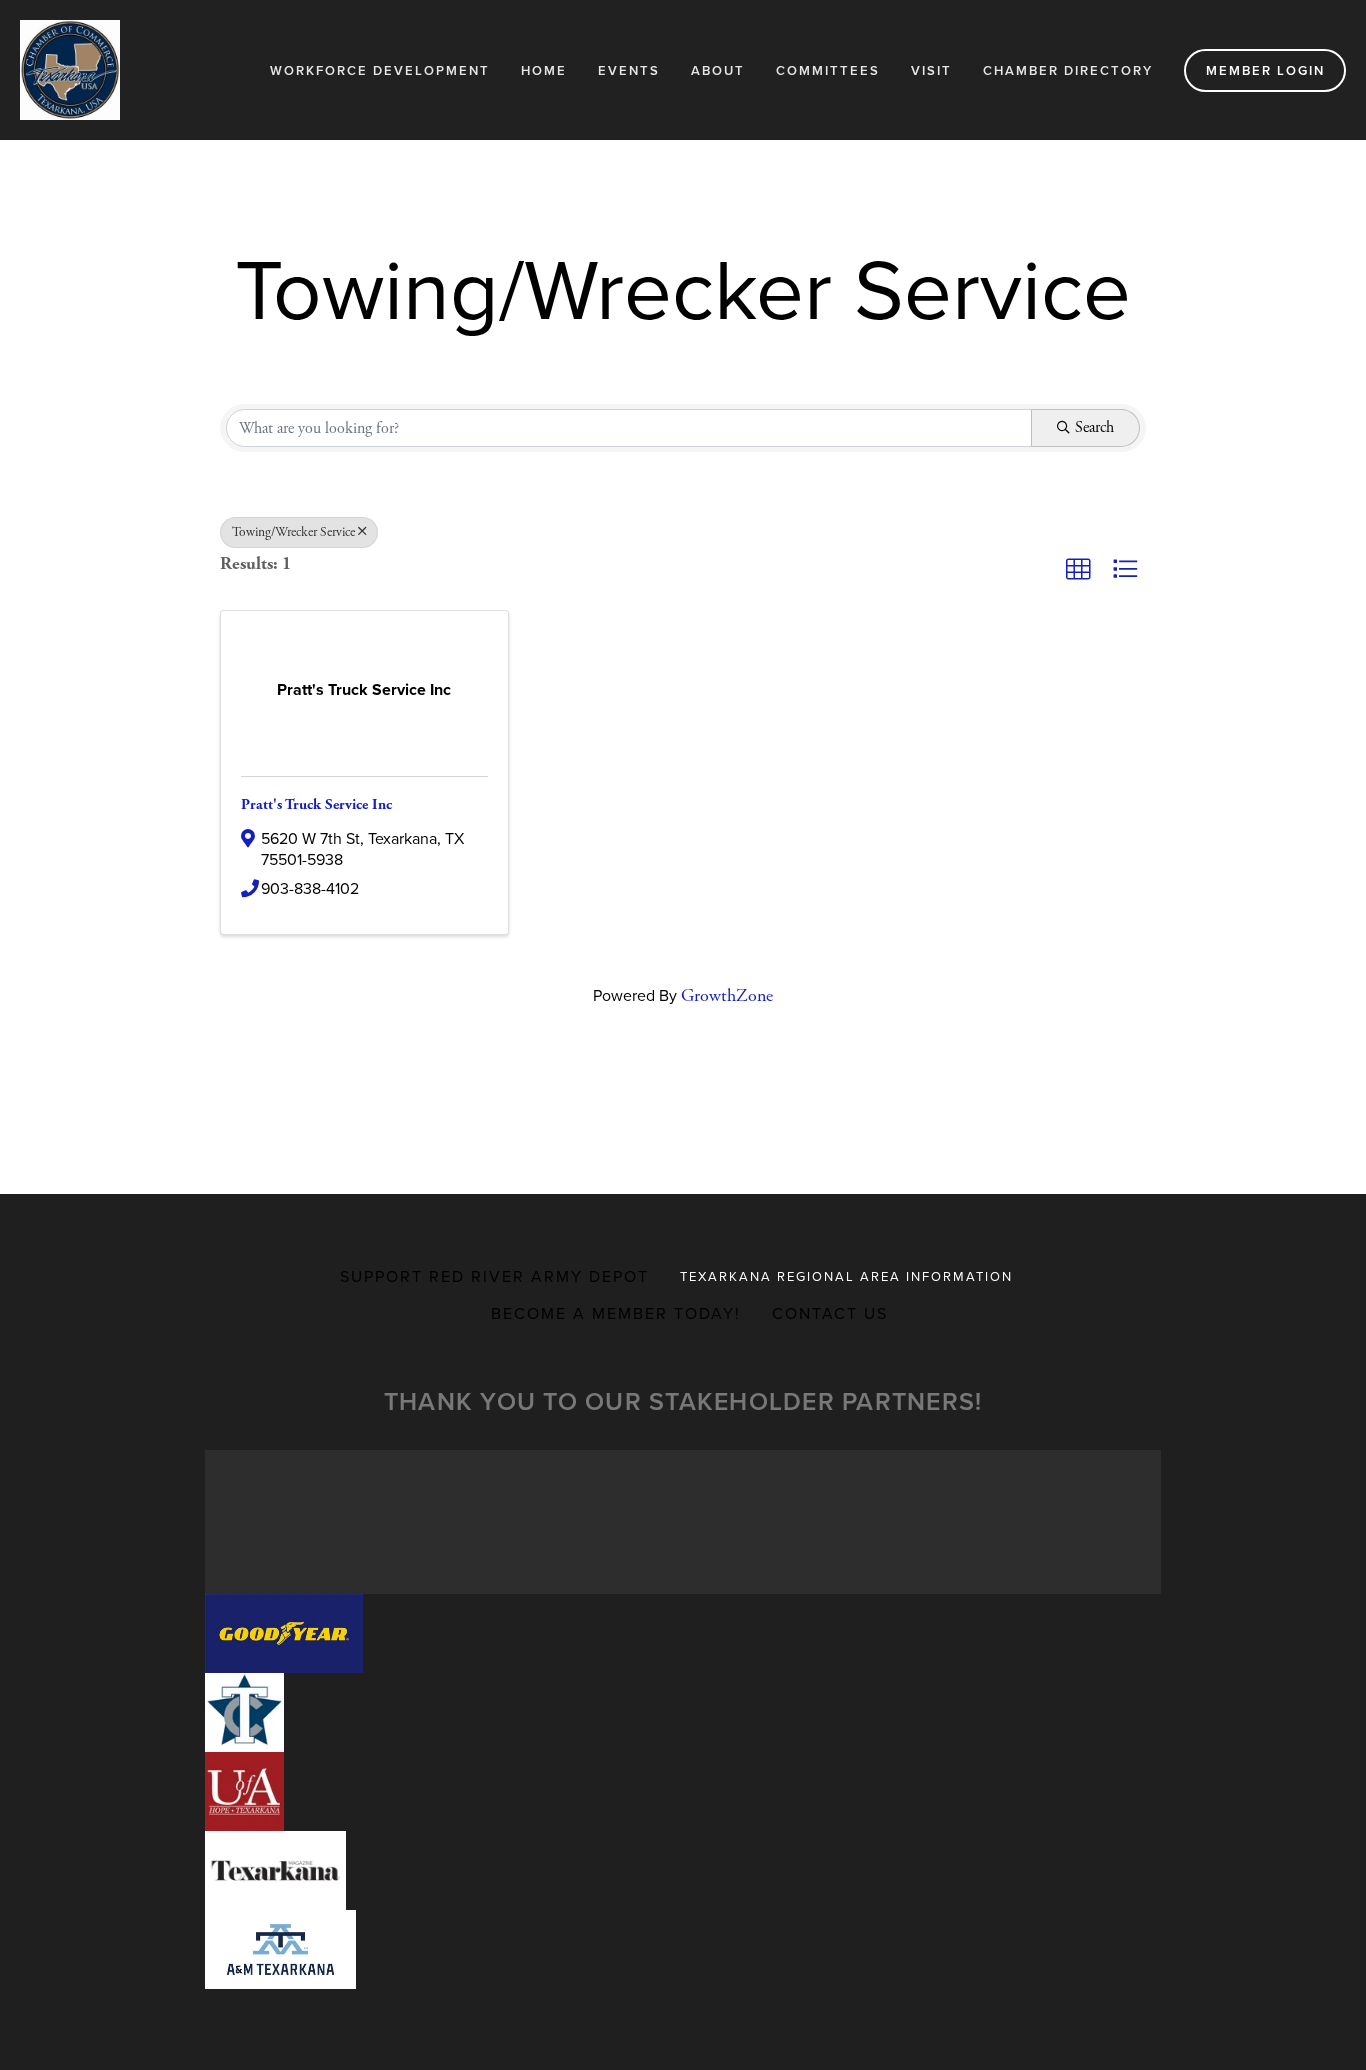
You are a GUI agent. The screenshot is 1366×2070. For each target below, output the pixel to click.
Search (1094, 427)
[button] (1078, 569)
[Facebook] (667, 1071)
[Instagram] (699, 1071)
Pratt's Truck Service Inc (316, 805)
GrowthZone (727, 995)
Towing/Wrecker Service (293, 532)
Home (544, 70)
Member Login (1265, 70)
